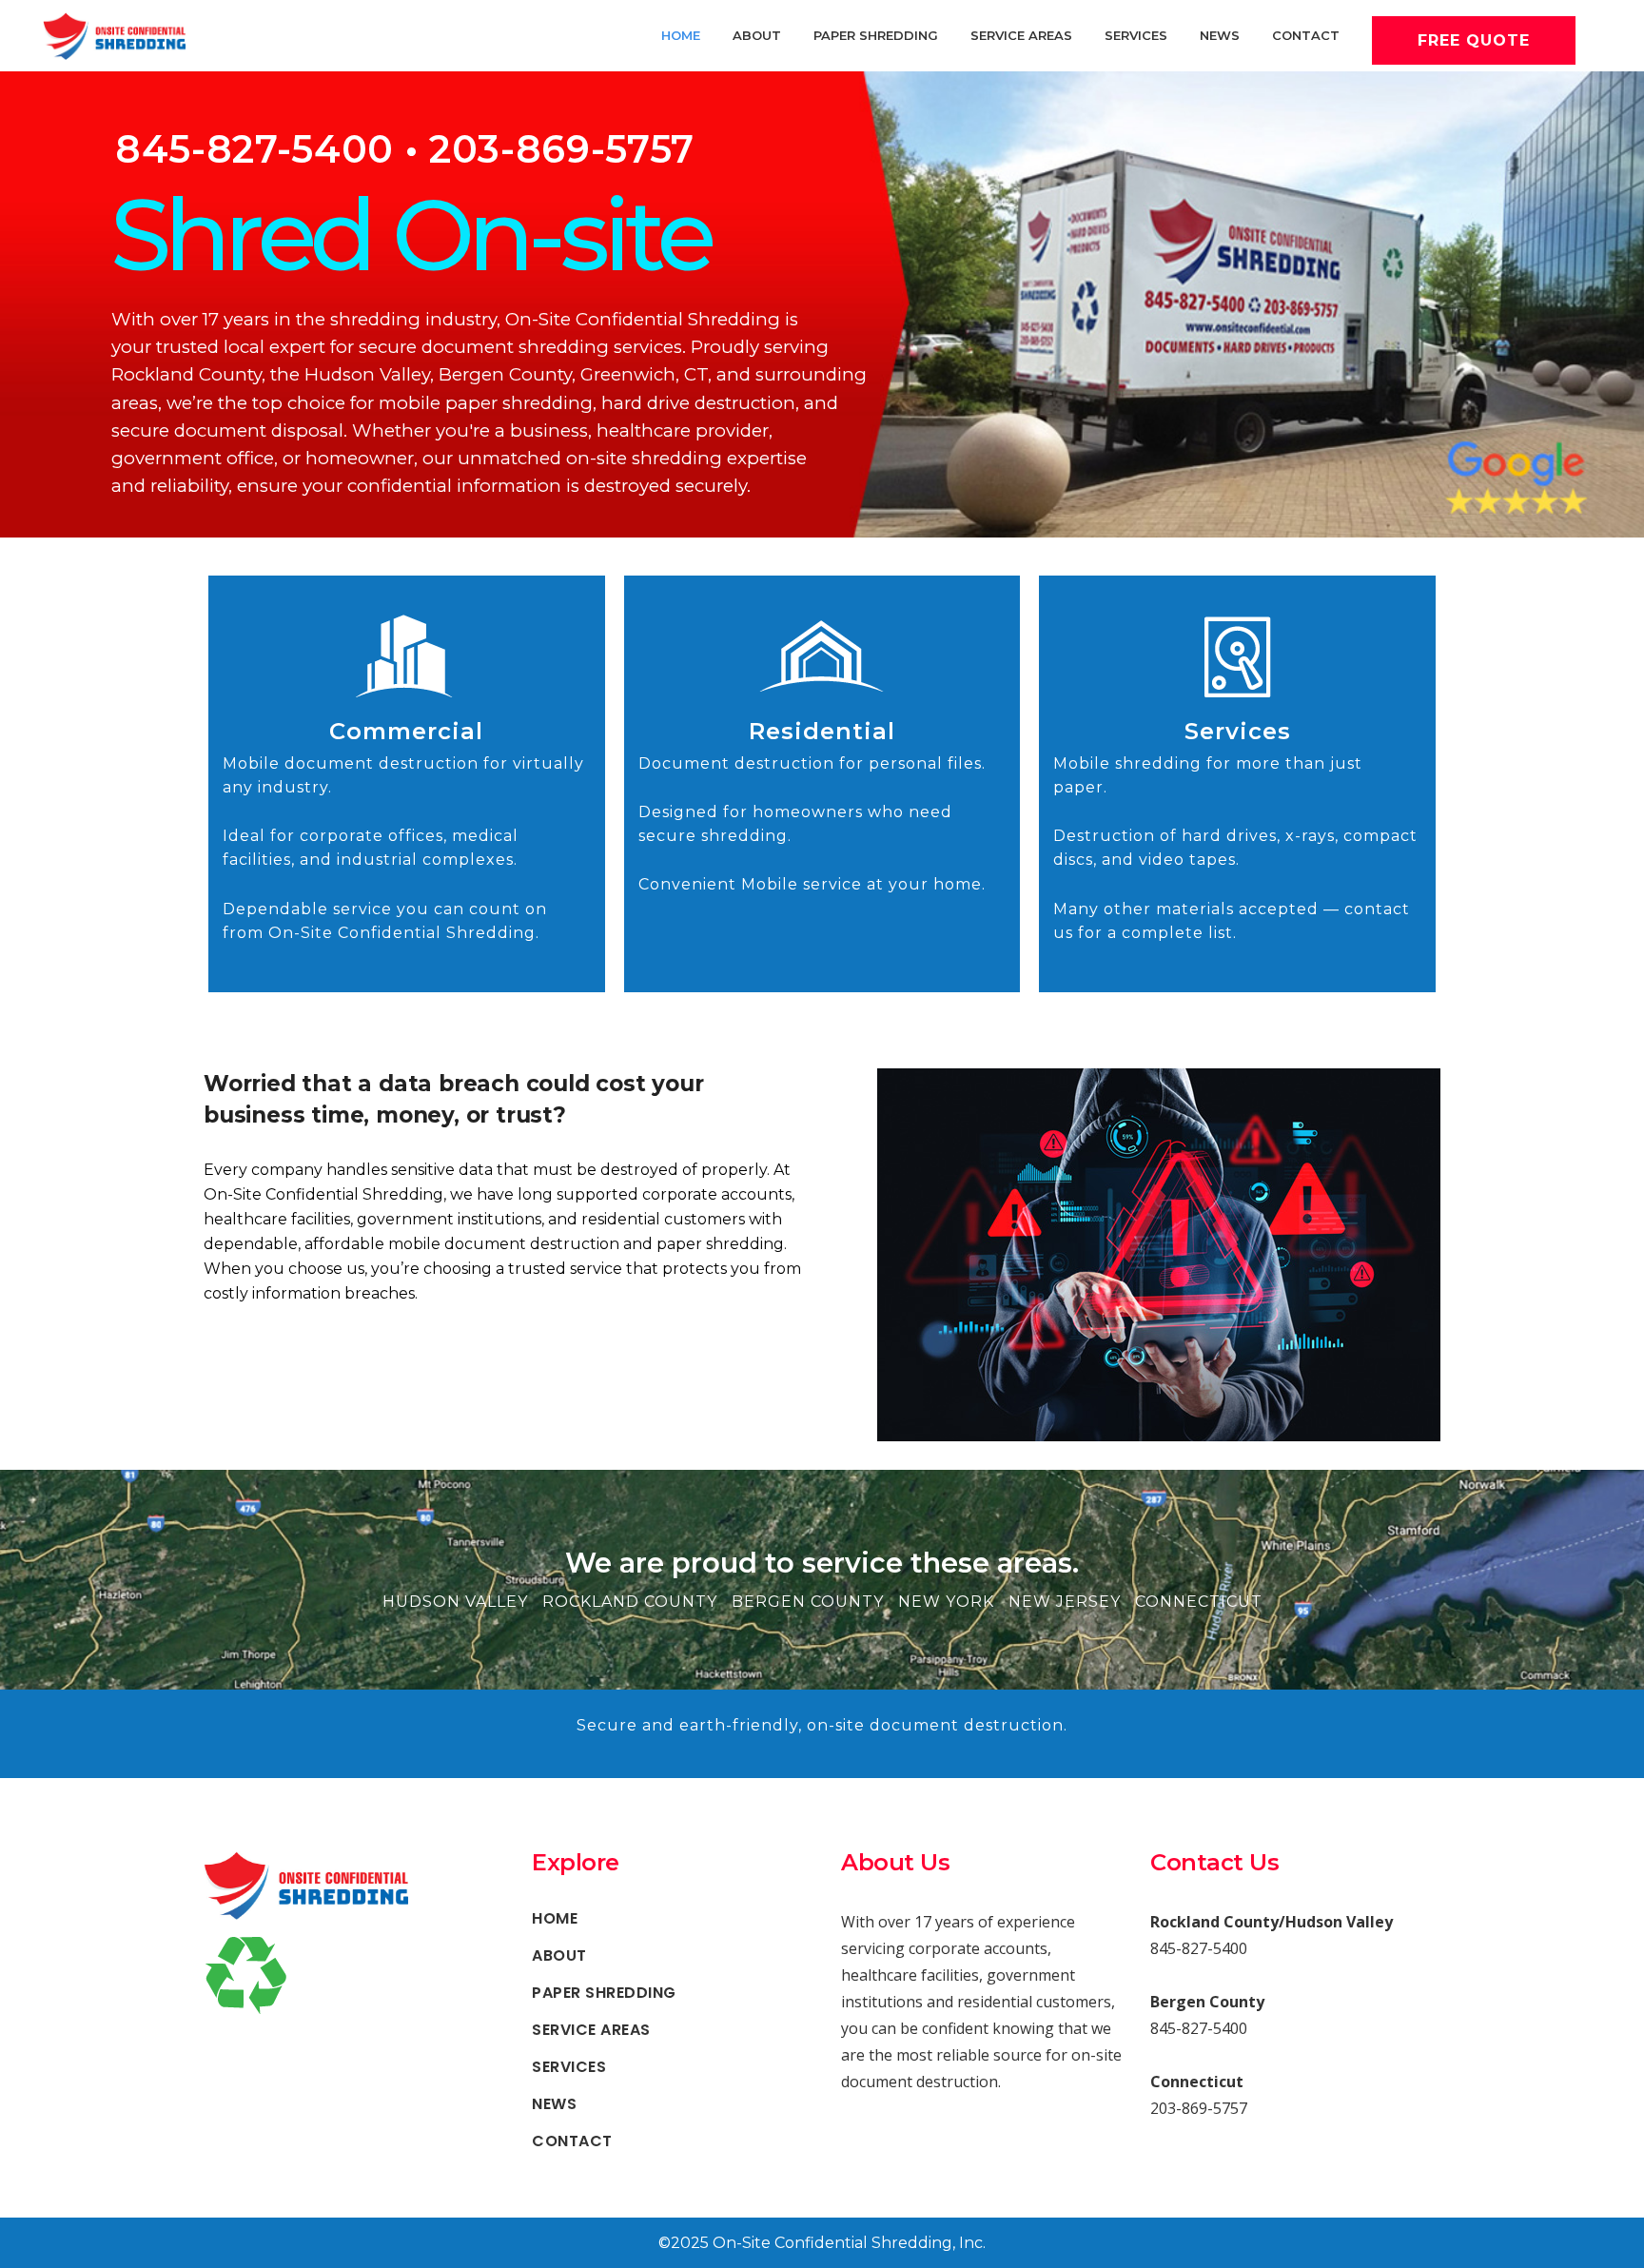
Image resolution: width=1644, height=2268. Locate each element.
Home (555, 1919)
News (554, 2104)
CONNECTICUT (1199, 1602)
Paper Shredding (604, 1993)
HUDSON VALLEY (455, 1602)
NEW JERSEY (1065, 1602)
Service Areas (591, 2030)
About (559, 1956)
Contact (572, 2141)
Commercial (406, 731)
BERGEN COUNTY (808, 1602)
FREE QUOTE (1474, 40)
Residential (822, 731)
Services (1238, 731)
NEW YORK (946, 1602)
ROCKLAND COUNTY (630, 1602)
